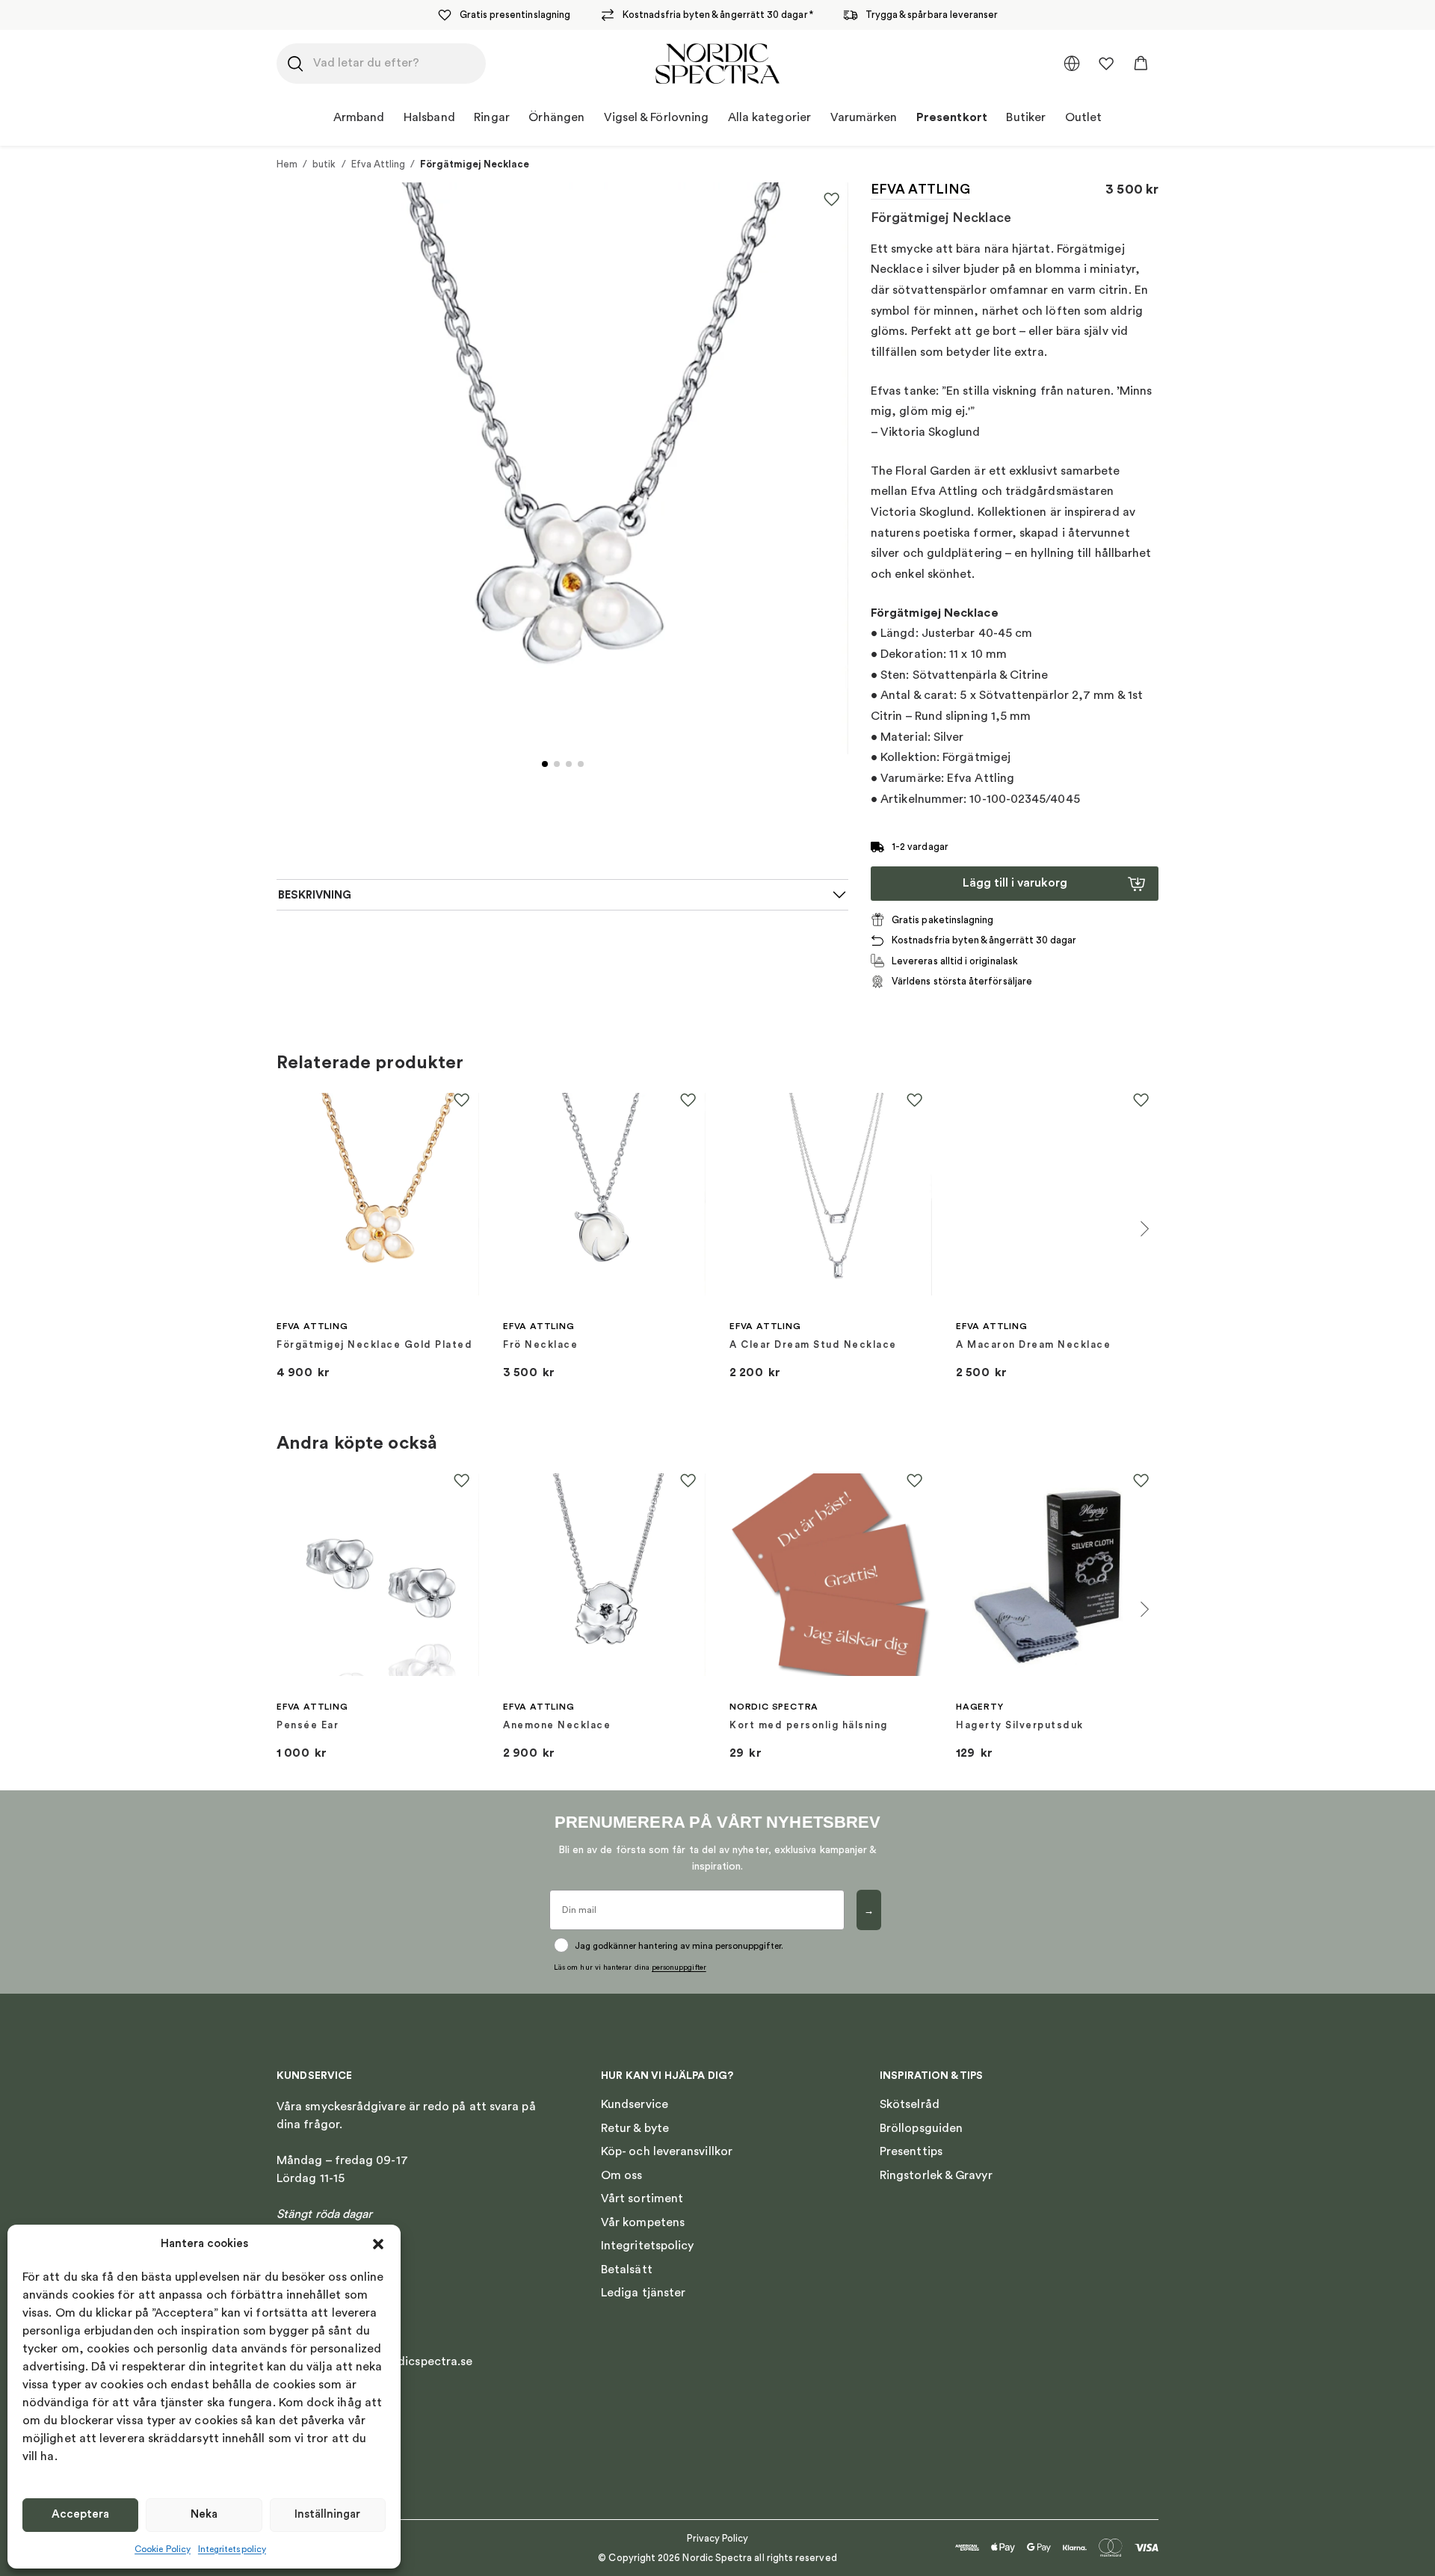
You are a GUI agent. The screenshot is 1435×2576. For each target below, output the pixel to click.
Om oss (621, 2175)
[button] (378, 2244)
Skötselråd (910, 2104)
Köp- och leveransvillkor (667, 2151)
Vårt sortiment (642, 2198)
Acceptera (80, 2514)
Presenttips (911, 2151)
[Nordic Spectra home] (717, 64)
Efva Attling (379, 164)
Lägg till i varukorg (1015, 883)
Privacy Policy (718, 2538)
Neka (204, 2514)
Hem (287, 164)
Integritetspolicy (232, 2549)
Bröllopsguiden (921, 2128)
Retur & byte (635, 2128)
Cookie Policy (163, 2549)
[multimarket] (1072, 64)
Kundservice (635, 2104)
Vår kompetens (643, 2222)
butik (324, 164)
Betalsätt (627, 2270)
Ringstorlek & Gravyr (936, 2175)
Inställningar (327, 2514)
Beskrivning (315, 895)
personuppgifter (679, 1968)
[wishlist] (1106, 64)
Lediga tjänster (643, 2293)
